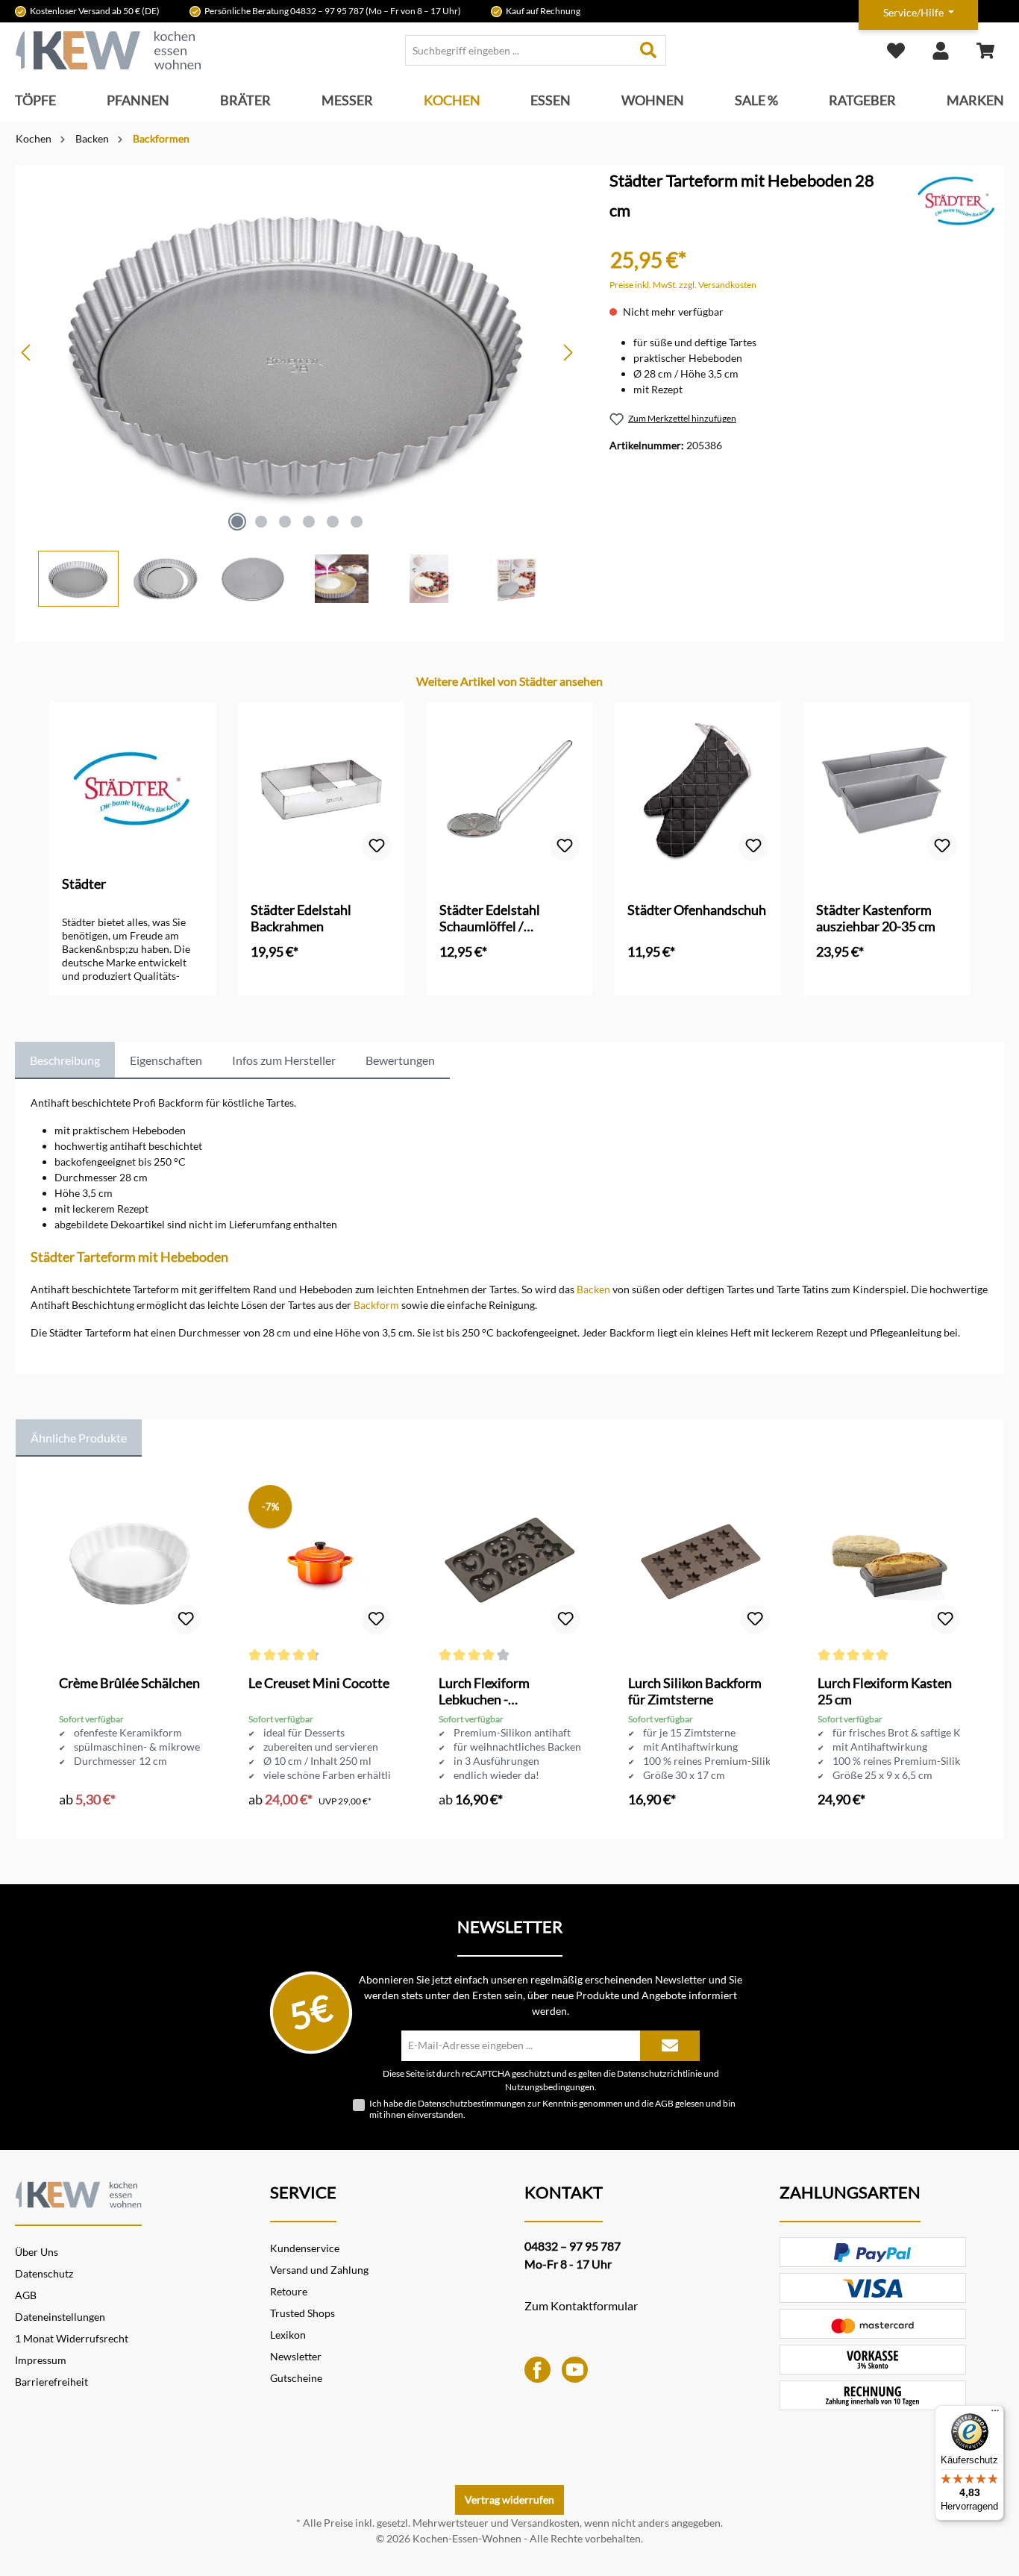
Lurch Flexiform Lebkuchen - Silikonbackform (486, 1691)
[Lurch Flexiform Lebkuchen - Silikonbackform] (509, 1563)
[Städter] (957, 200)
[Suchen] (649, 50)
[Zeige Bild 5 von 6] (333, 522)
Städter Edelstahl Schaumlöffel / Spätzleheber (490, 918)
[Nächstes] (568, 353)
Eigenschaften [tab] (166, 1060)
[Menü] (995, 2414)
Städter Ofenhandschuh (697, 910)
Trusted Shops (302, 2313)
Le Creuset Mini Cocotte (319, 1683)
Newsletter (296, 2356)
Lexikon (288, 2335)
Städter (84, 884)
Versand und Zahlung (319, 2270)
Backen (593, 1289)
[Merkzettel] (896, 50)
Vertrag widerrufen (509, 2500)
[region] (298, 386)
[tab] (65, 1060)
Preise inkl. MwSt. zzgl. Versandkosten (683, 285)
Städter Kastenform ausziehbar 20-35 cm (876, 918)
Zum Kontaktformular (581, 2305)
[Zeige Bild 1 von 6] (237, 522)
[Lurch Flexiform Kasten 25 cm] (888, 1563)
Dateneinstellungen (60, 2317)
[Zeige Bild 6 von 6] (357, 522)
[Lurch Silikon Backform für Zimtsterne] (699, 1563)
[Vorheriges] (27, 353)
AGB (664, 2103)
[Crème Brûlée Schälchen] (130, 1563)
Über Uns (37, 2252)
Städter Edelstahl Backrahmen (301, 918)
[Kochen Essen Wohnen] (78, 2192)
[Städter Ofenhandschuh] (698, 790)
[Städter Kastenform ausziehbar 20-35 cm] (887, 790)
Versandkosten (545, 2523)
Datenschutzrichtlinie (659, 2073)
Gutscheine (296, 2378)
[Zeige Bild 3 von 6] (285, 522)
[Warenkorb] (985, 50)
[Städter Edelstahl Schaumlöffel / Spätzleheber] (510, 790)
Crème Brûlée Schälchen (129, 1683)
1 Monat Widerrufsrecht (72, 2338)
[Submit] (670, 2046)
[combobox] (518, 50)
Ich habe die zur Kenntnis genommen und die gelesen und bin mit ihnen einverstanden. (552, 2109)
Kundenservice (305, 2248)
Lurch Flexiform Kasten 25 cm (885, 1691)
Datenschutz (44, 2273)
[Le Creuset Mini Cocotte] (319, 1563)
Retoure (289, 2291)
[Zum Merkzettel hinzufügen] (377, 846)
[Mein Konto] (941, 50)
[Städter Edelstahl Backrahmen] (321, 790)
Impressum (41, 2360)
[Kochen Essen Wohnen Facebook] (537, 2368)
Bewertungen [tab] (400, 1060)
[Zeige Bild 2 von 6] (261, 522)
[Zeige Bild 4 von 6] (309, 522)
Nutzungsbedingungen (550, 2086)
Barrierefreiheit (51, 2382)
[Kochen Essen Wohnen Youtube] (575, 2368)
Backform (376, 1305)
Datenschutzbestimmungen (472, 2103)
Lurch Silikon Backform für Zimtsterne (695, 1691)
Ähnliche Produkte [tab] (79, 1438)
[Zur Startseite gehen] (108, 50)
